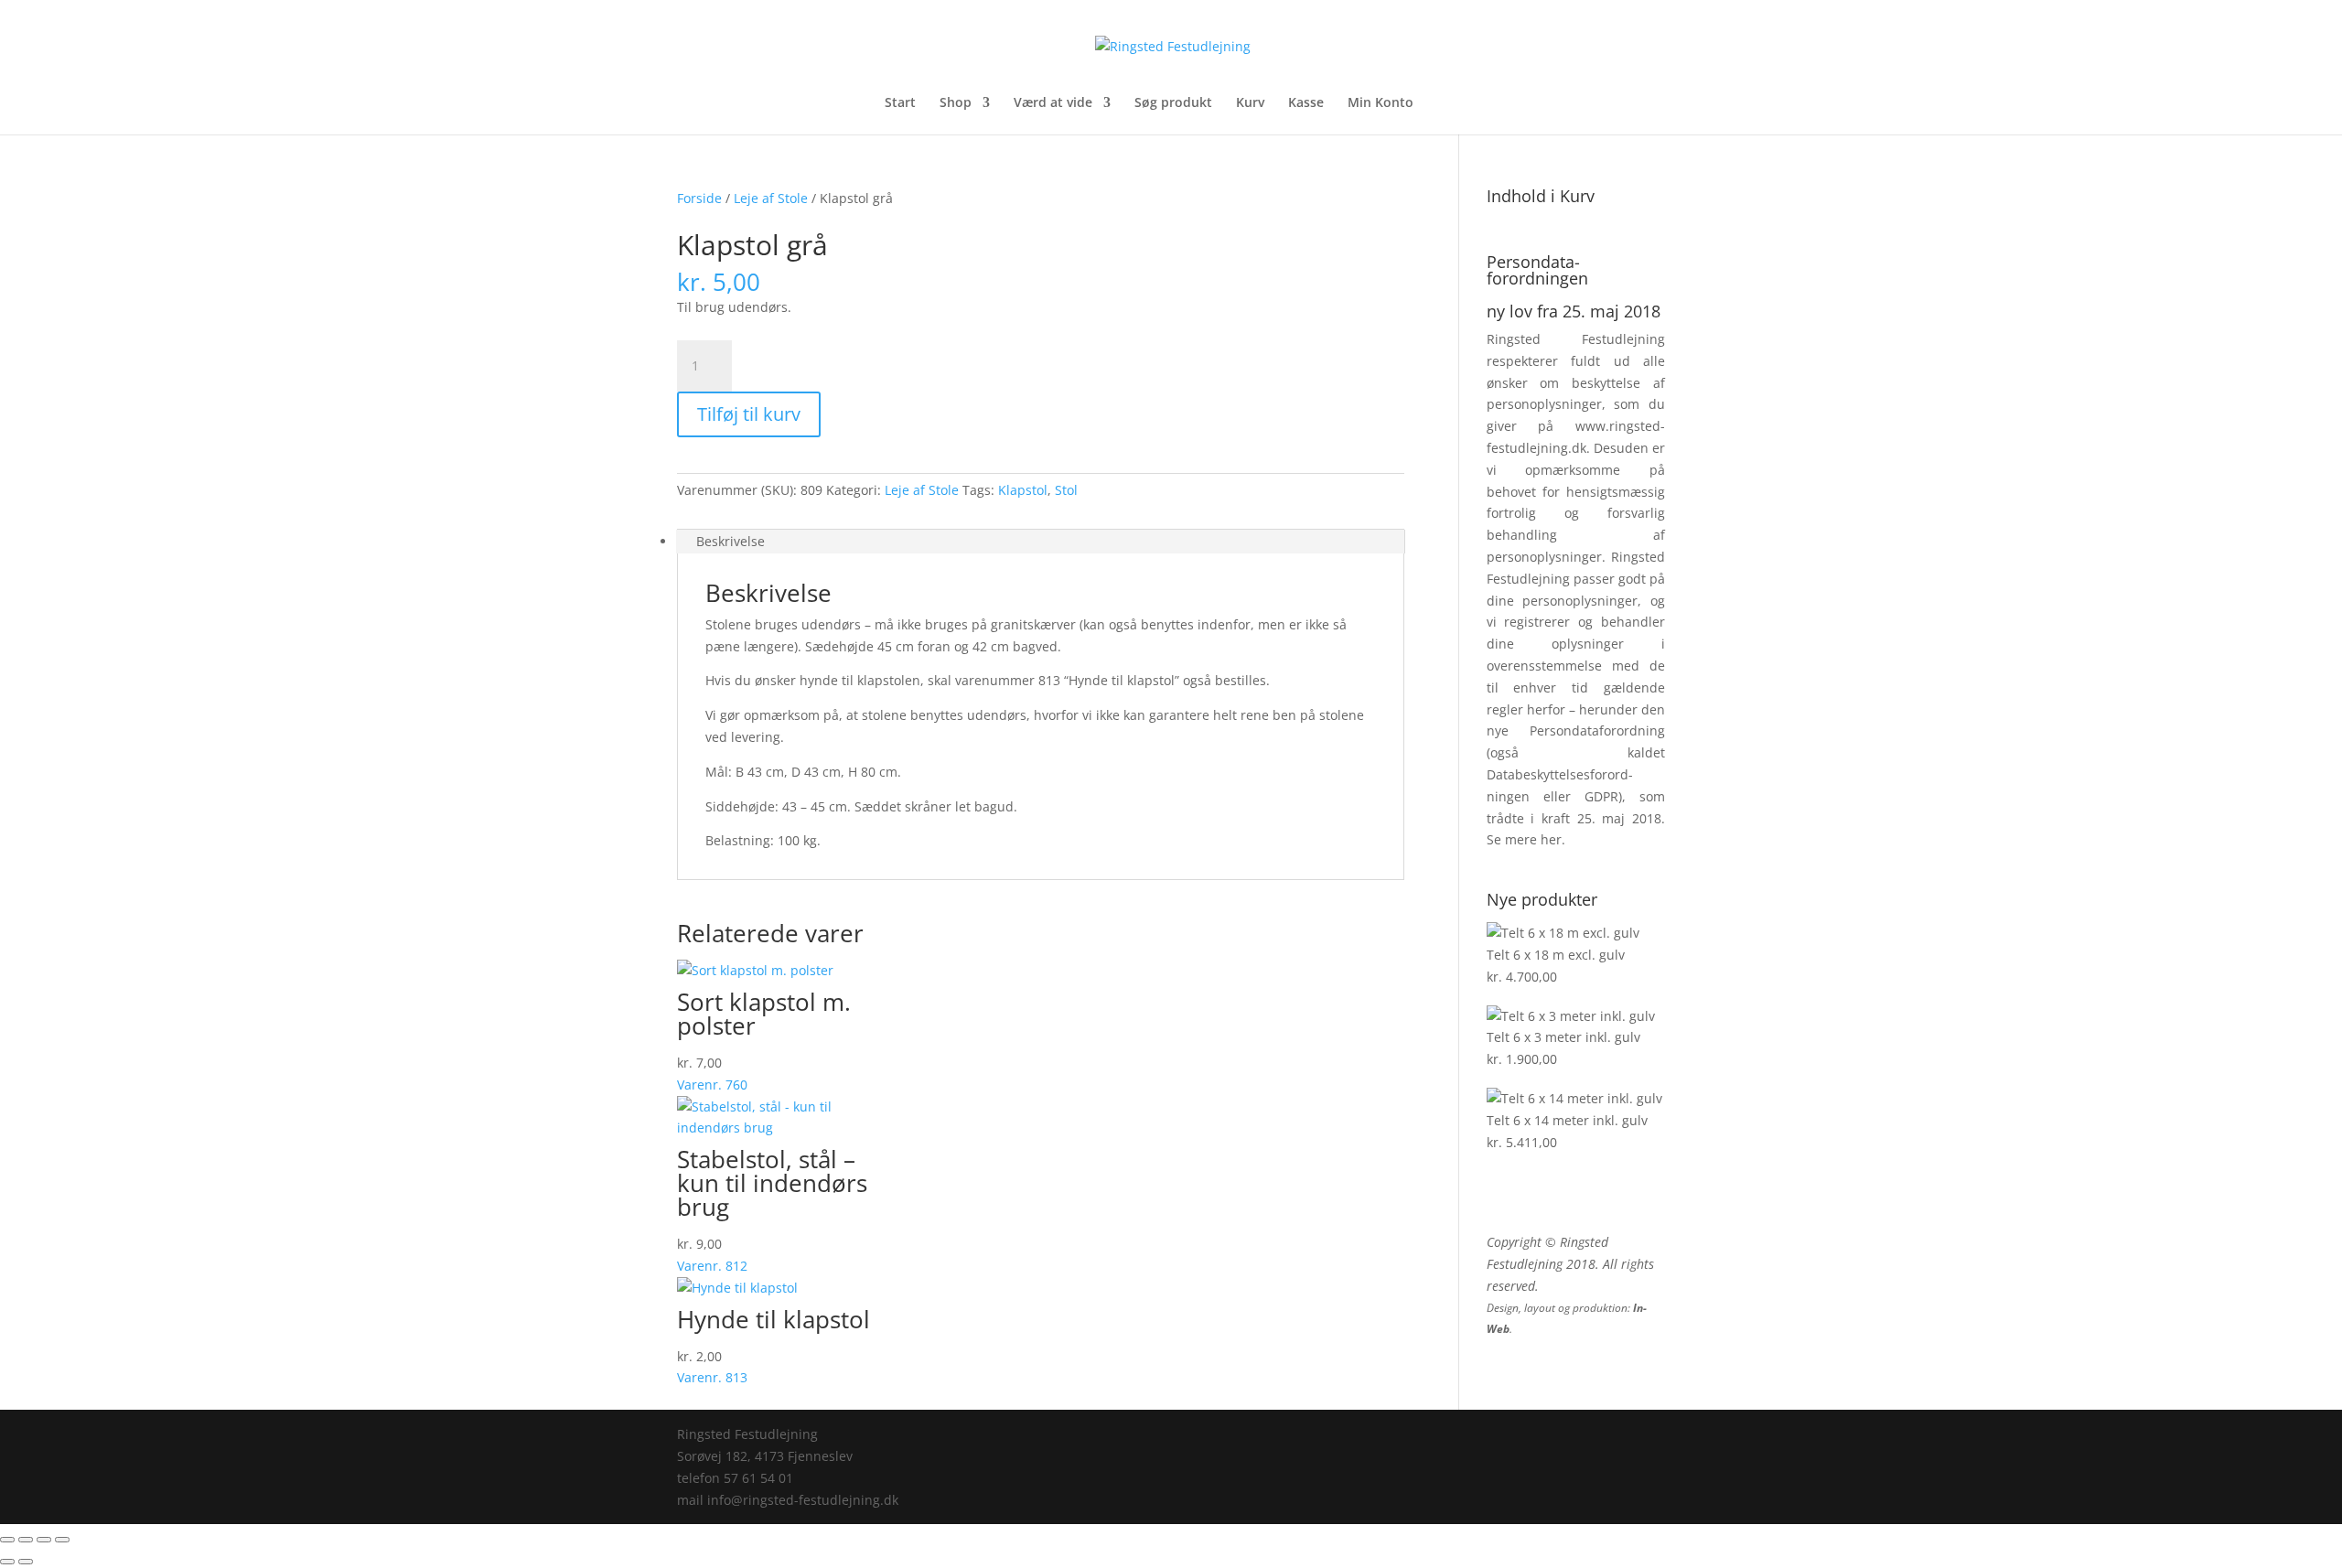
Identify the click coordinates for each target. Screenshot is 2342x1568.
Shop (956, 103)
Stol (1066, 490)
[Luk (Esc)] (62, 1540)
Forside (699, 198)
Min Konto (1380, 103)
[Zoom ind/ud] (7, 1540)
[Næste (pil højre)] (26, 1562)
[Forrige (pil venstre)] (7, 1562)
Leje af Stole (771, 198)
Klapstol (1023, 490)
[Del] (44, 1540)
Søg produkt (1173, 103)
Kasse (1306, 103)
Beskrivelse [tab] (731, 541)
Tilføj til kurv (749, 414)
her (1551, 839)
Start (900, 103)
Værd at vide (1053, 103)
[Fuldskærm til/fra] (26, 1540)
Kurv (1250, 103)
